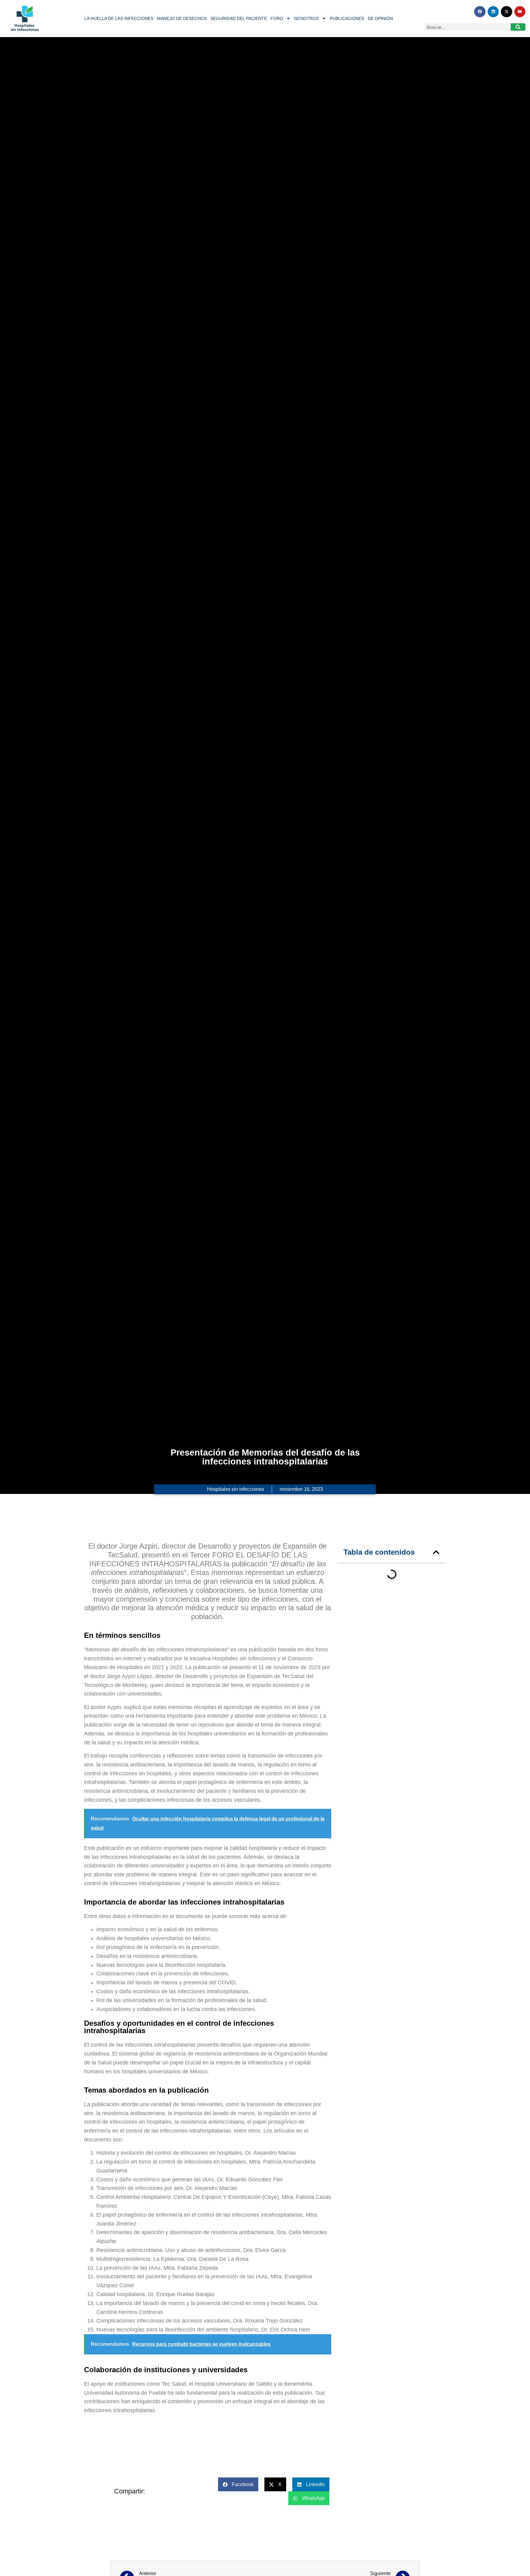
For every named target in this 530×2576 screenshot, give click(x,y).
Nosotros (306, 18)
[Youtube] (520, 12)
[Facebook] (480, 12)
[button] (436, 1552)
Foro (277, 18)
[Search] (518, 27)
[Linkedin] (493, 12)
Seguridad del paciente (239, 18)
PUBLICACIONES (347, 18)
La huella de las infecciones (119, 18)
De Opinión (380, 18)
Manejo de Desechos (182, 18)
